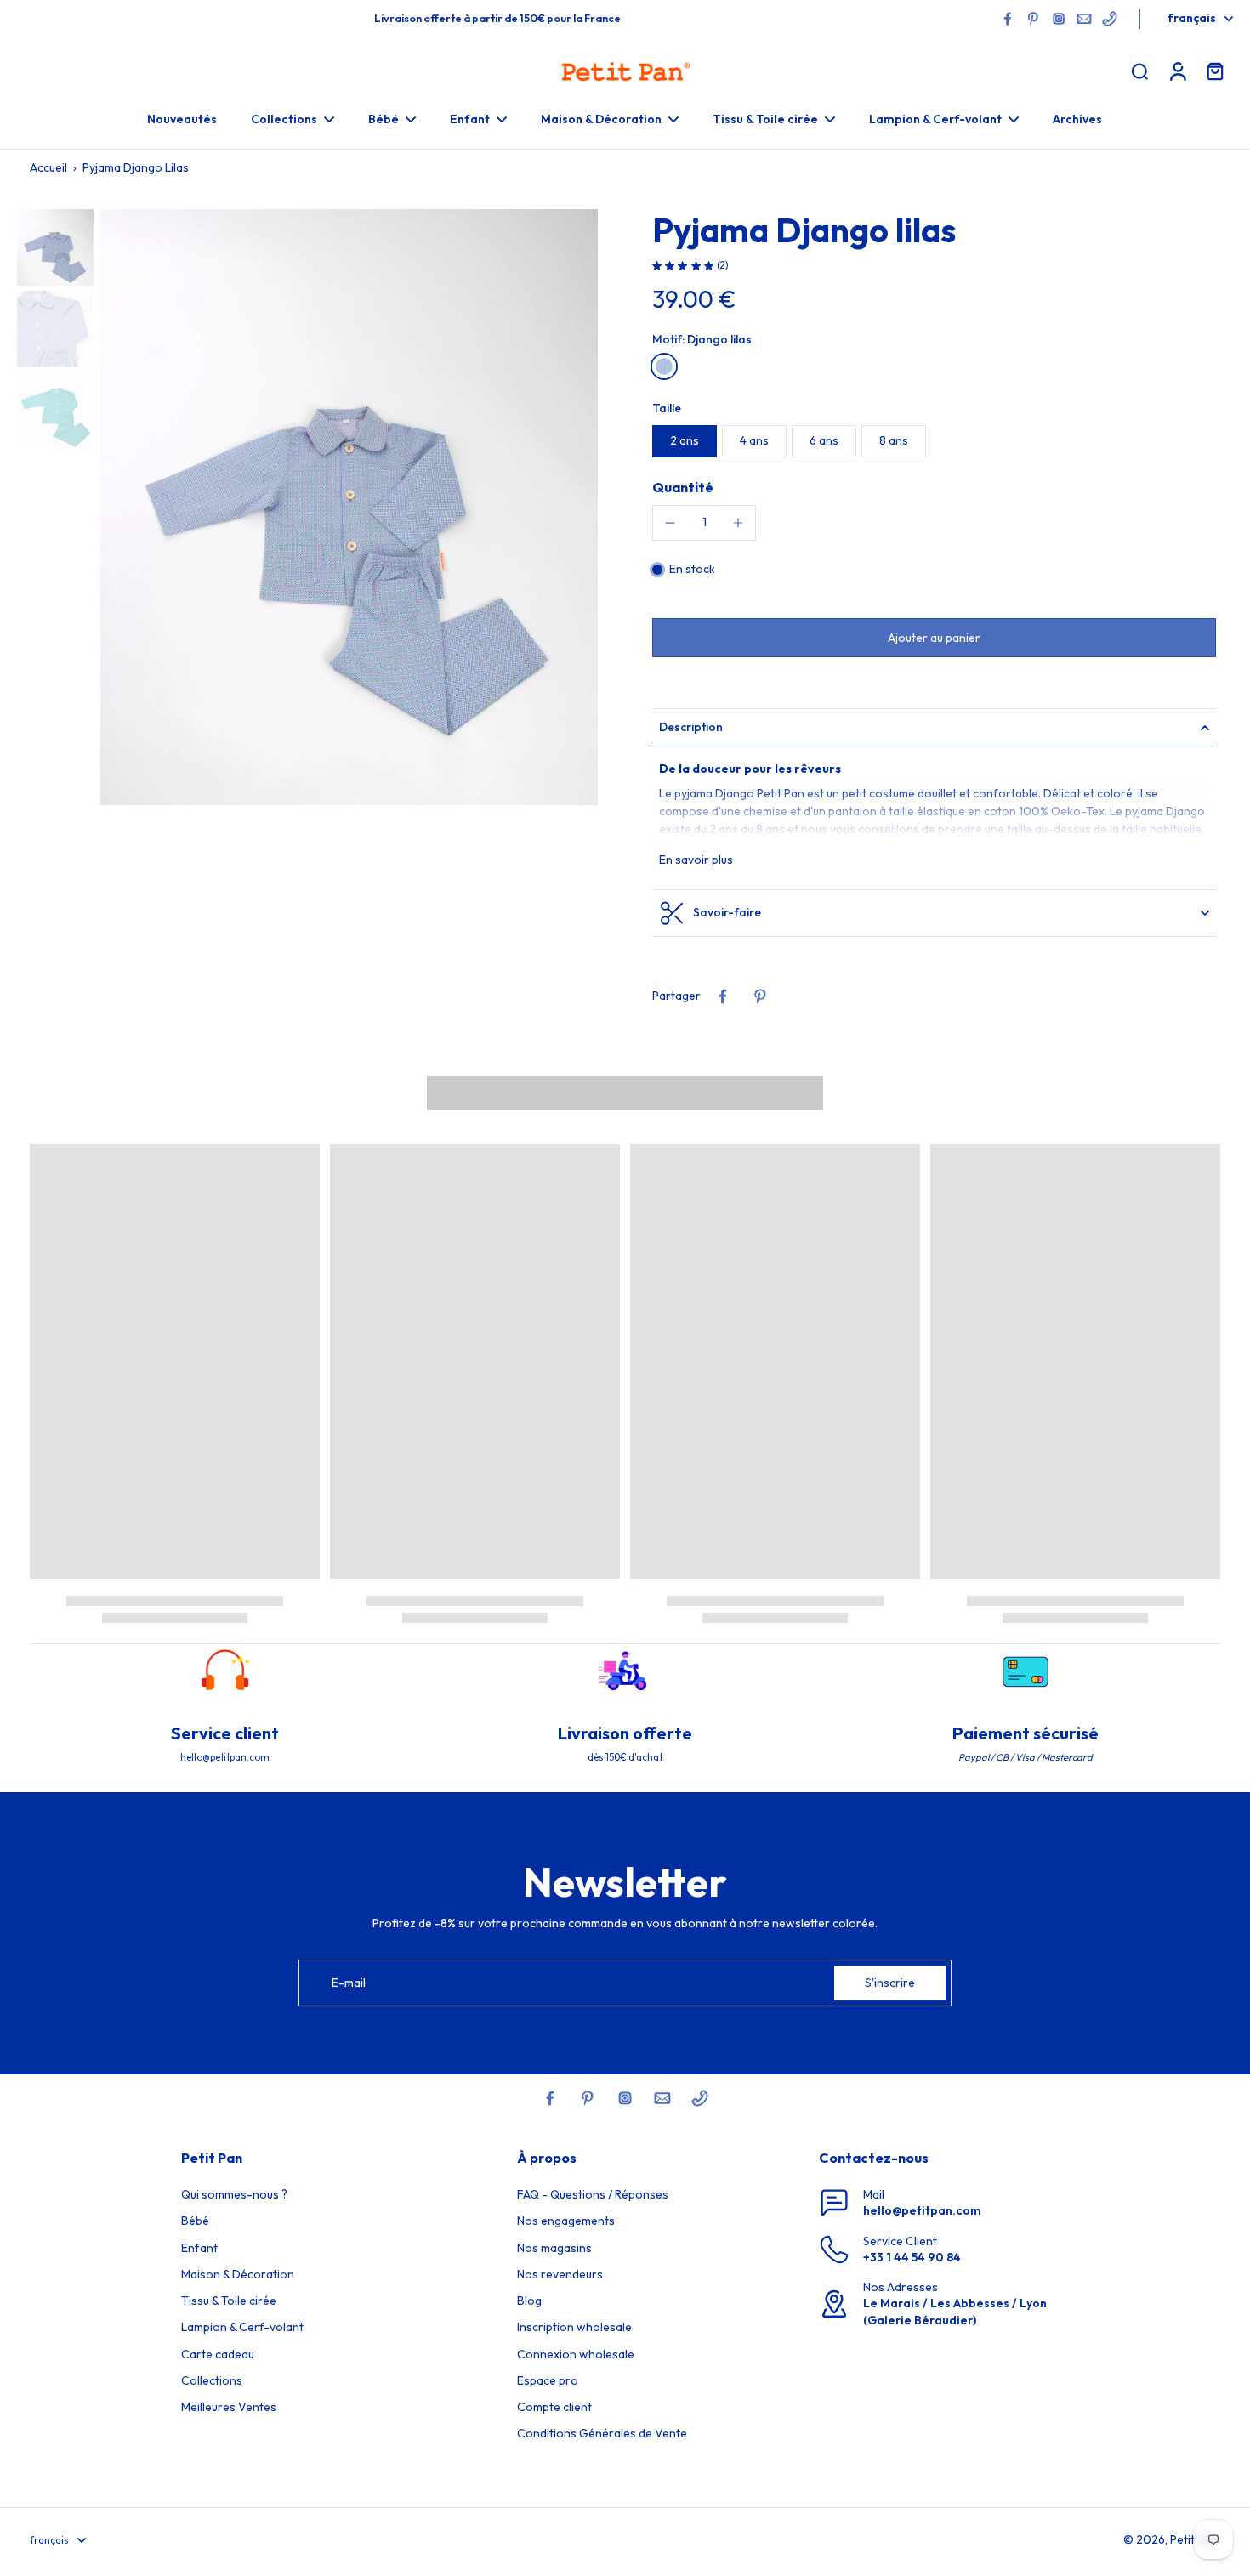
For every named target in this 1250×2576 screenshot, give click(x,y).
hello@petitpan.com (922, 2210)
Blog (529, 2301)
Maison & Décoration (238, 2274)
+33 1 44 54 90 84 (912, 2257)
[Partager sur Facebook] (723, 996)
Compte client (554, 2407)
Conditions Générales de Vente (602, 2433)
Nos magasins (554, 2248)
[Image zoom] (349, 507)
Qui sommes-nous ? (234, 2194)
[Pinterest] (1033, 19)
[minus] (670, 523)
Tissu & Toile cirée (229, 2301)
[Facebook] (1008, 19)
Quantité (683, 487)
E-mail (349, 1983)
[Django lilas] (664, 366)
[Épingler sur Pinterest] (760, 996)
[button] (934, 638)
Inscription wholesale (574, 2327)
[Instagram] (1059, 19)
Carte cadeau (218, 2354)
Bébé (195, 2221)
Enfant (199, 2248)
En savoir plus (696, 860)
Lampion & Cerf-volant (242, 2327)
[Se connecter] (1177, 71)
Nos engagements (566, 2221)
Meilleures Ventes (229, 2407)
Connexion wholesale (576, 2354)
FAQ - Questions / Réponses (593, 2194)
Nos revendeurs (560, 2274)
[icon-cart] (1214, 71)
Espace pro (548, 2380)
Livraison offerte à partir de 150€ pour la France (497, 18)
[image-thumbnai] (55, 247)
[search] (1139, 71)
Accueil (48, 167)
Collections (212, 2380)
